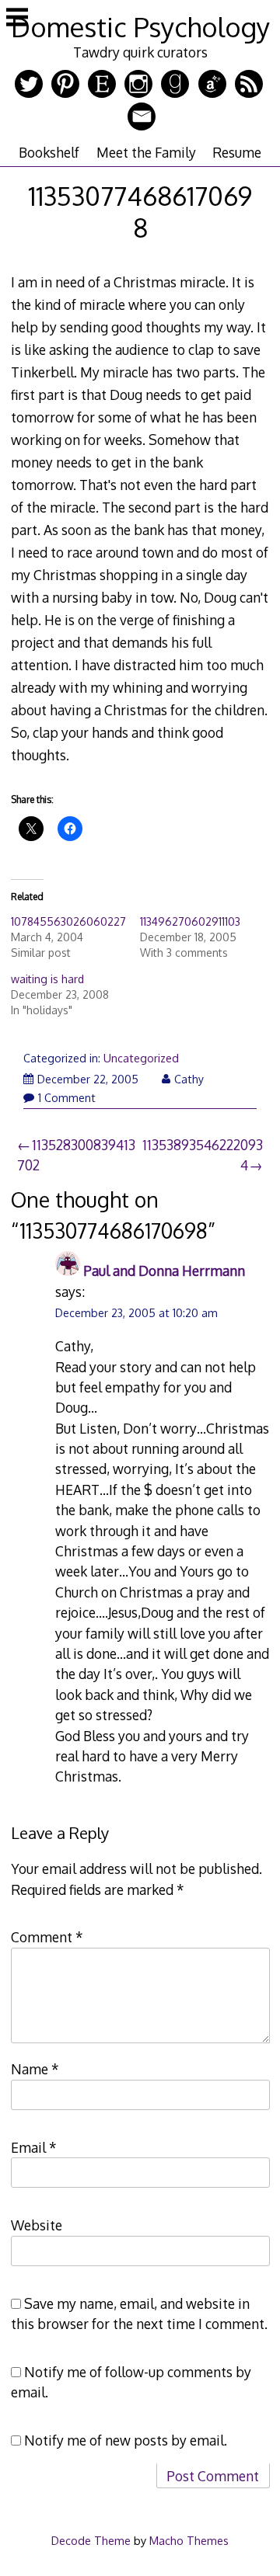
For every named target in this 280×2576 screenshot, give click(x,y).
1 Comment (67, 1098)
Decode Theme (91, 2540)
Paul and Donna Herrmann (164, 1271)
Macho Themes (189, 2540)
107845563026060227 (68, 921)
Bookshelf (49, 152)
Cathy (189, 1079)
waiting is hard (47, 979)
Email (34, 2147)
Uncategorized (141, 1058)
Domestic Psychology (140, 27)
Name (35, 2069)
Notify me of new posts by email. (126, 2440)
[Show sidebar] (17, 19)
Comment (47, 1937)
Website (37, 2225)
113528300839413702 (76, 1155)
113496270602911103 (190, 921)
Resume (237, 152)
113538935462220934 (203, 1155)
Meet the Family (146, 152)
